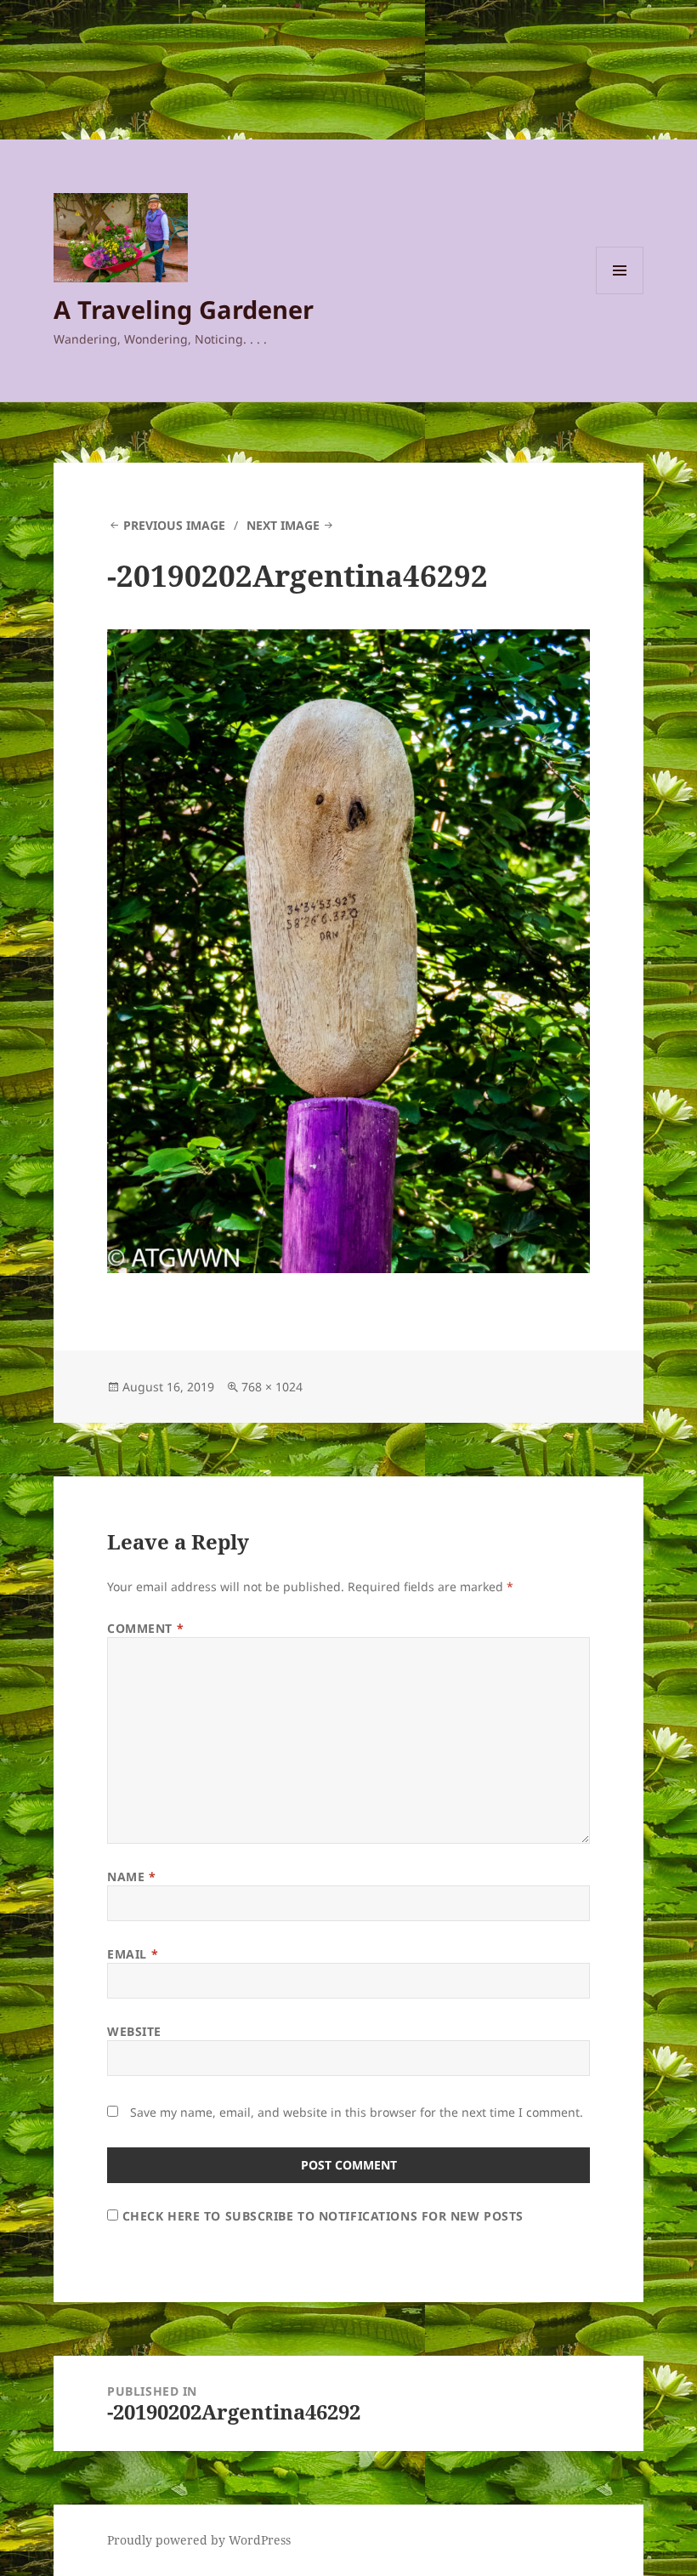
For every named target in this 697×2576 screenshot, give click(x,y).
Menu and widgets (620, 294)
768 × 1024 (272, 1387)
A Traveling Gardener (184, 309)
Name (131, 1877)
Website (134, 2031)
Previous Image (174, 525)
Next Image (283, 525)
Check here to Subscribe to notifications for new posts (321, 2216)
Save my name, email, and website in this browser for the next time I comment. (357, 2112)
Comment (145, 1628)
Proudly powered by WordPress (199, 2540)
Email (133, 1954)
